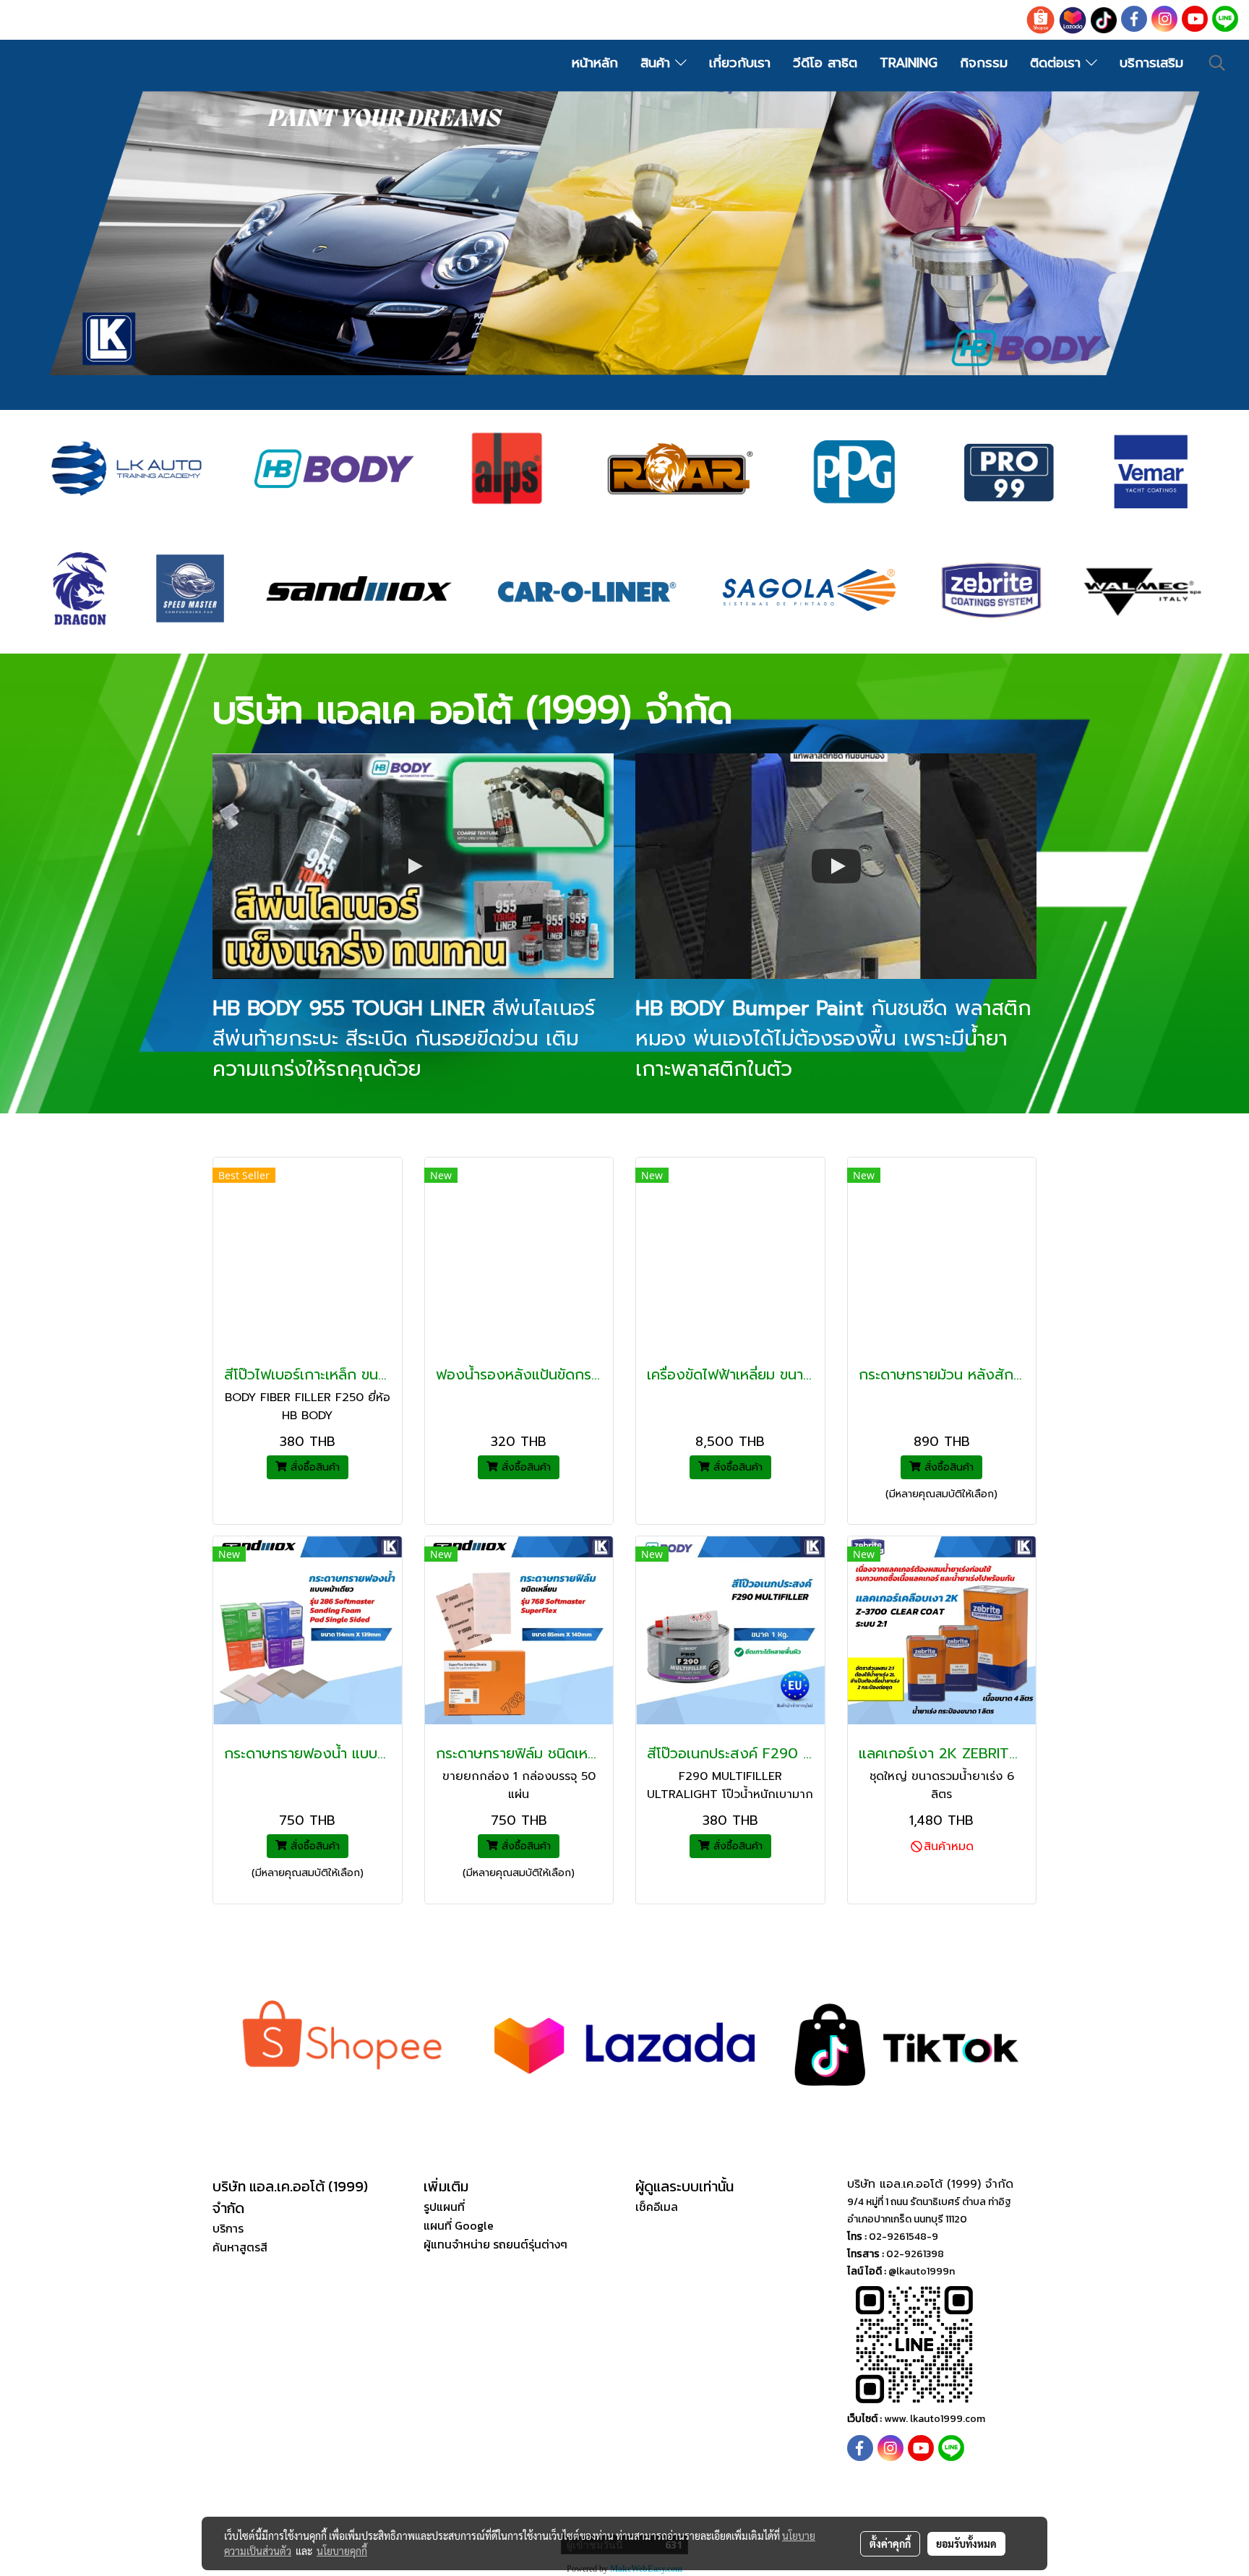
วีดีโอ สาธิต (825, 63)
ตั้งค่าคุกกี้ (890, 2543)
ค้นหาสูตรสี (240, 2247)
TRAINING (909, 63)
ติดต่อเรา (1058, 63)
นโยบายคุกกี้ (342, 2551)
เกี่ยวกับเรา (740, 63)
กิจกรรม (984, 63)
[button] (1217, 63)
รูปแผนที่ (444, 2207)
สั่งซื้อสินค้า (313, 1467)
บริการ (228, 2228)
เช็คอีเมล (657, 2207)
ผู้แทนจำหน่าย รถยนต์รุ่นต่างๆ (495, 2244)
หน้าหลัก (595, 63)
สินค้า (658, 63)
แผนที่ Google (459, 2225)
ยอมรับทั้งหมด (966, 2543)
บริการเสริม (1151, 63)
